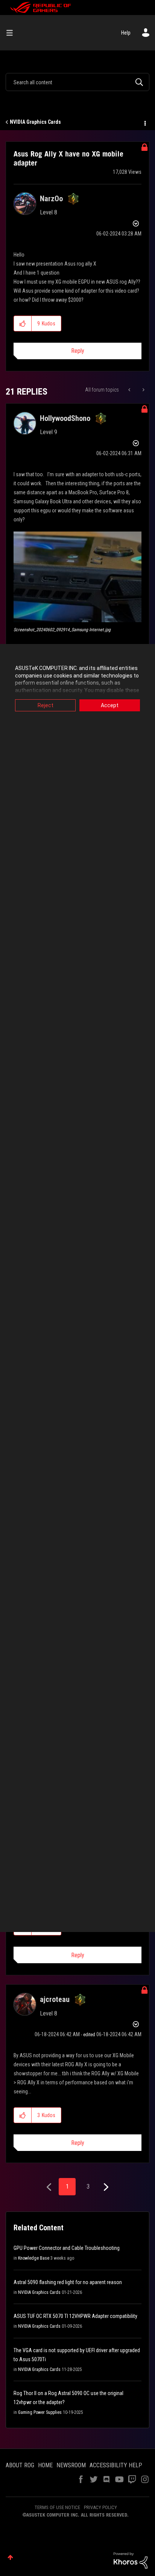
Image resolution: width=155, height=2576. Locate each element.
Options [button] (144, 122)
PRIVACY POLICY (100, 2507)
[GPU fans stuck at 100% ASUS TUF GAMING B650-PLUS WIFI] (143, 390)
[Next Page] (105, 2187)
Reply (78, 351)
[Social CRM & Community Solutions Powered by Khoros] (131, 2560)
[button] (23, 324)
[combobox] (77, 82)
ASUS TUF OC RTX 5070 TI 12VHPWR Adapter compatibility (75, 2316)
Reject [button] (46, 705)
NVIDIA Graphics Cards (35, 122)
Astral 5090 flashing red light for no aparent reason (68, 2282)
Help (126, 33)
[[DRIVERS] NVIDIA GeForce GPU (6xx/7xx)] (130, 390)
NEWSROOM (71, 2465)
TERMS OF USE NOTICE (57, 2507)
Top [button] (10, 2557)
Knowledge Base (34, 2258)
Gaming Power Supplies (40, 2412)
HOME (45, 2465)
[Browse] (12, 33)
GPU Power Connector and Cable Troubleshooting (67, 2248)
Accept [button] (110, 705)
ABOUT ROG (20, 2465)
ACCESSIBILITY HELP (116, 2465)
